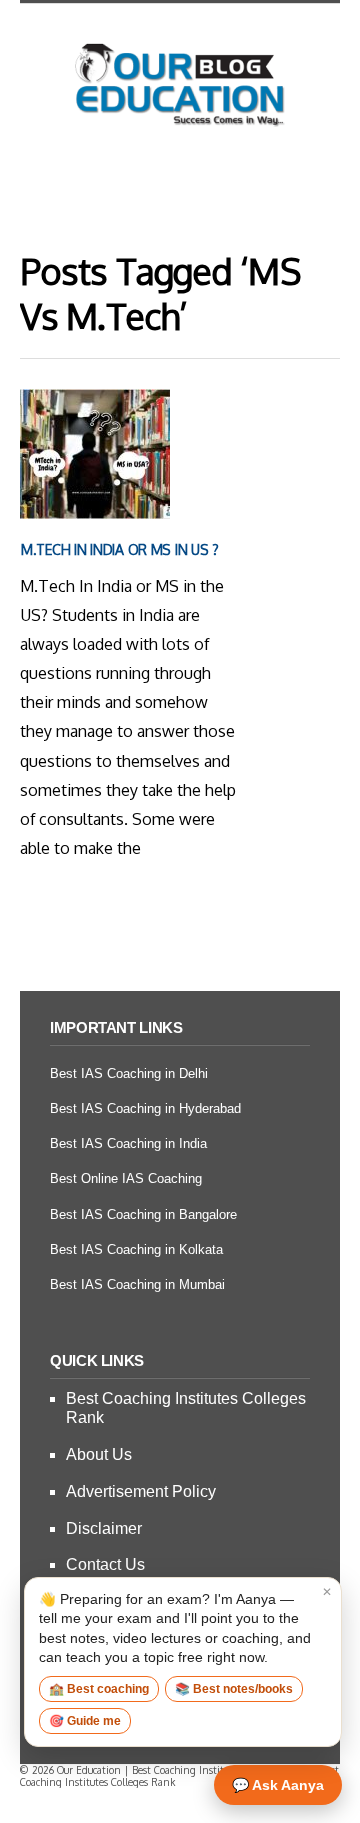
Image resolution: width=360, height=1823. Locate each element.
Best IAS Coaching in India (128, 1143)
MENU (180, 185)
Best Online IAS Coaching (126, 1178)
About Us (99, 1454)
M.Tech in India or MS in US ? (120, 549)
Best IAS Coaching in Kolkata (136, 1249)
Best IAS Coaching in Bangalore (143, 1214)
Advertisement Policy (141, 1491)
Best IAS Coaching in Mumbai (137, 1284)
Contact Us (105, 1564)
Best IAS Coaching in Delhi (129, 1073)
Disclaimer (104, 1528)
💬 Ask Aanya (278, 1785)
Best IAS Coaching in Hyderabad (145, 1108)
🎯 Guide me (85, 1721)
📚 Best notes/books (234, 1689)
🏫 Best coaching (99, 1689)
